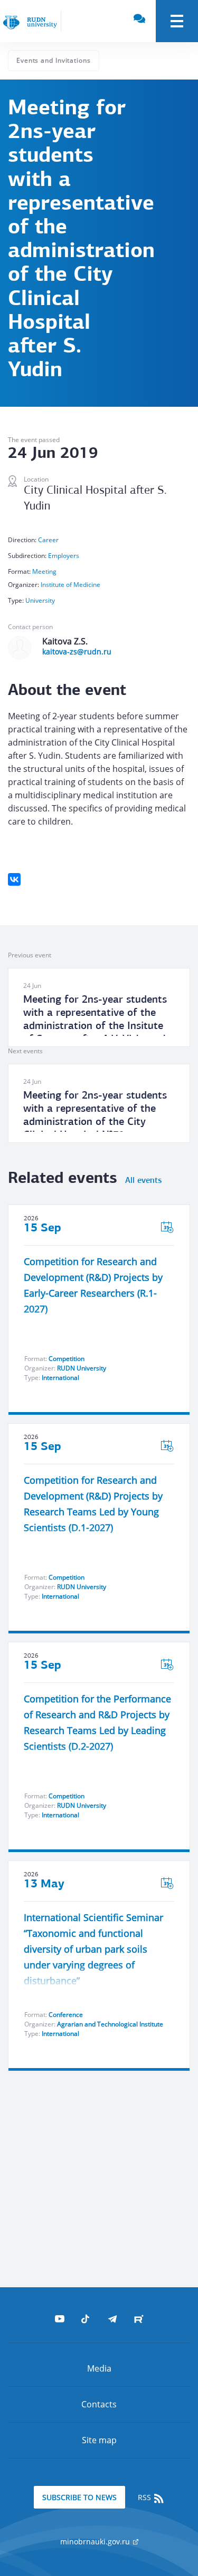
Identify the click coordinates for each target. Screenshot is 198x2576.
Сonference (66, 2015)
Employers (64, 556)
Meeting (44, 571)
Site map (99, 2440)
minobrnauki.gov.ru (96, 2541)
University (40, 600)
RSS (145, 2497)
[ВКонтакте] (14, 879)
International (60, 1378)
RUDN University (82, 1368)
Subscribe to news (79, 2497)
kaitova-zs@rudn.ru (77, 652)
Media (99, 2368)
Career (48, 540)
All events (143, 1181)
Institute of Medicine (70, 585)
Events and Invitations (54, 60)
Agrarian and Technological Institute (110, 2024)
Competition (67, 1359)
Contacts (99, 2404)
